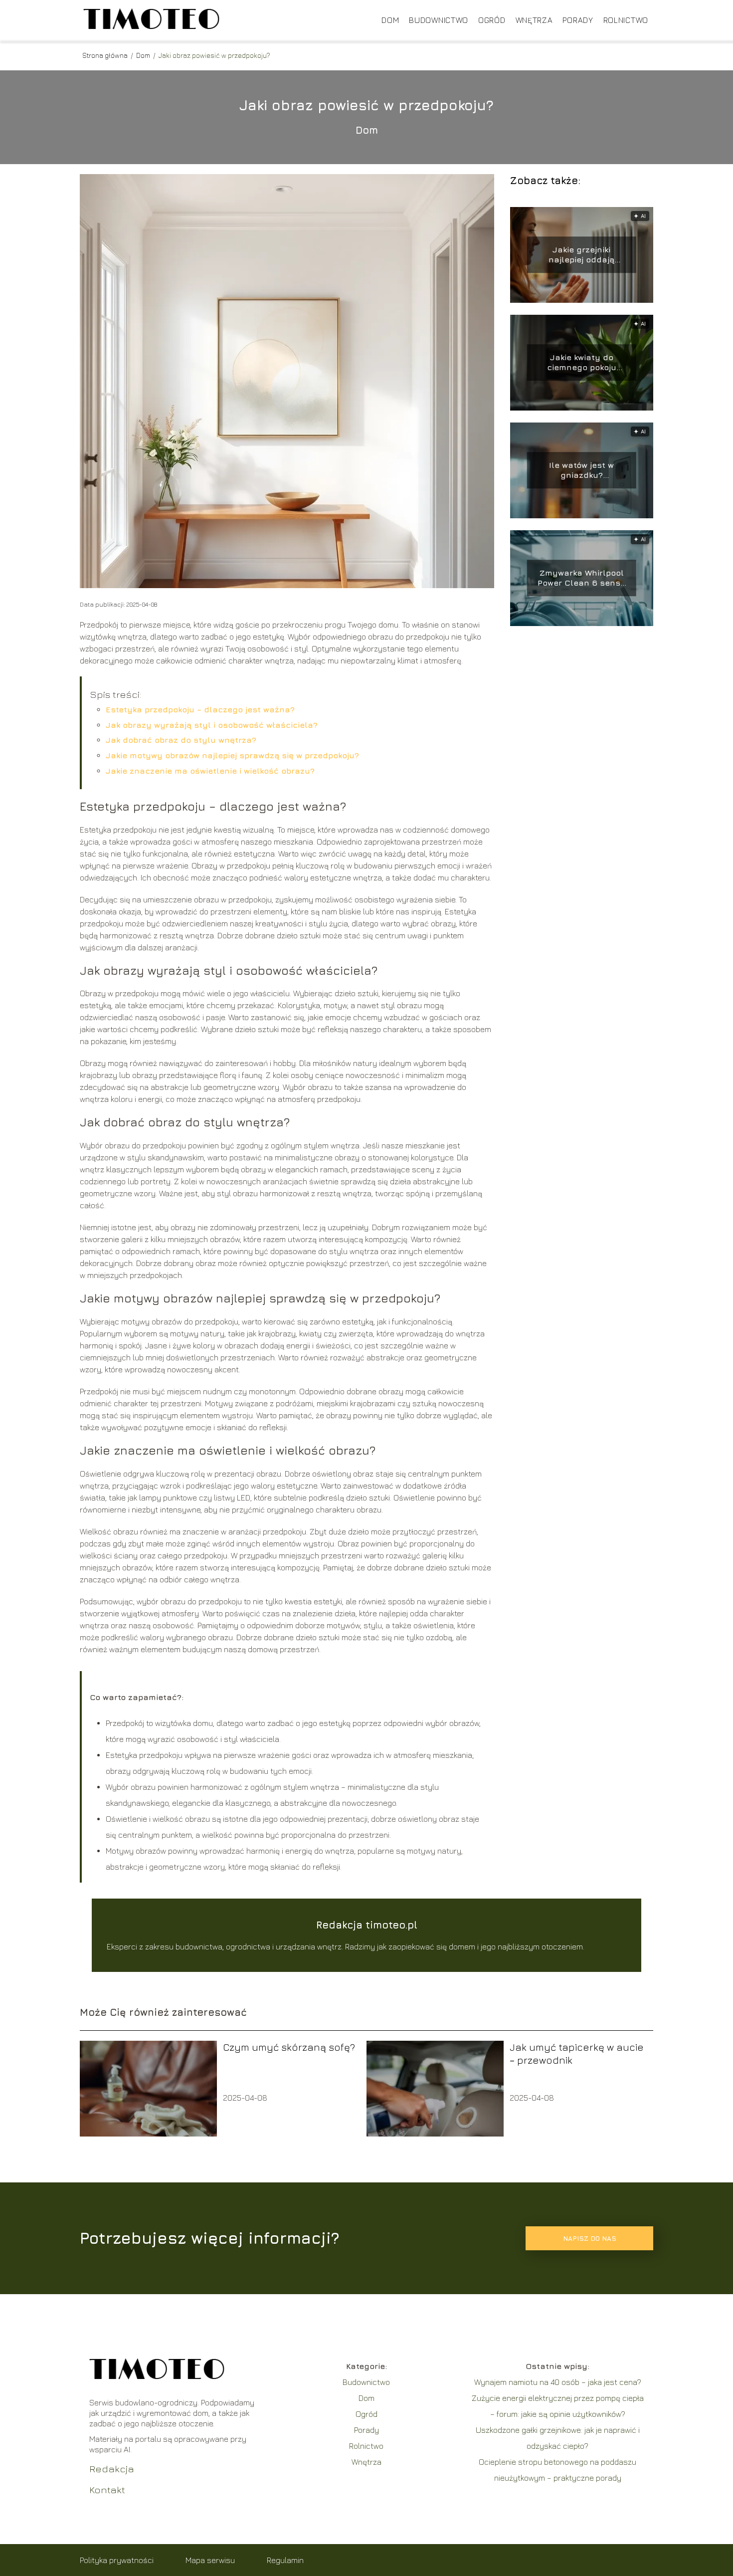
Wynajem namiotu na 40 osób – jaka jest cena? (558, 2382)
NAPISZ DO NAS (590, 2238)
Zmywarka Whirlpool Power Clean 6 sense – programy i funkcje (581, 578)
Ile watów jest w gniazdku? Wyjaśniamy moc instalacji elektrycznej (581, 471)
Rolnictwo (626, 20)
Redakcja (112, 2469)
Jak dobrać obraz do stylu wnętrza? (181, 740)
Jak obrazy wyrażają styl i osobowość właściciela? (212, 725)
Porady (578, 20)
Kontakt (107, 2489)
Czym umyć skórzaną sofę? (289, 2047)
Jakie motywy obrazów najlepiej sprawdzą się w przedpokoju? (232, 755)
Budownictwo (439, 20)
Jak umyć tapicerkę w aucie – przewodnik (577, 2053)
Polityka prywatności (117, 2560)
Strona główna (106, 55)
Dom (390, 20)
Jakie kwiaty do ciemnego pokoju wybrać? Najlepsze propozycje (582, 363)
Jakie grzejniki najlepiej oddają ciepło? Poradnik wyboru (581, 255)
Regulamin (285, 2560)
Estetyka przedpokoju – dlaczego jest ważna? (200, 709)
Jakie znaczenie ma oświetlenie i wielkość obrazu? (210, 771)
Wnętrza (534, 20)
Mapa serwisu (210, 2560)
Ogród (492, 20)
